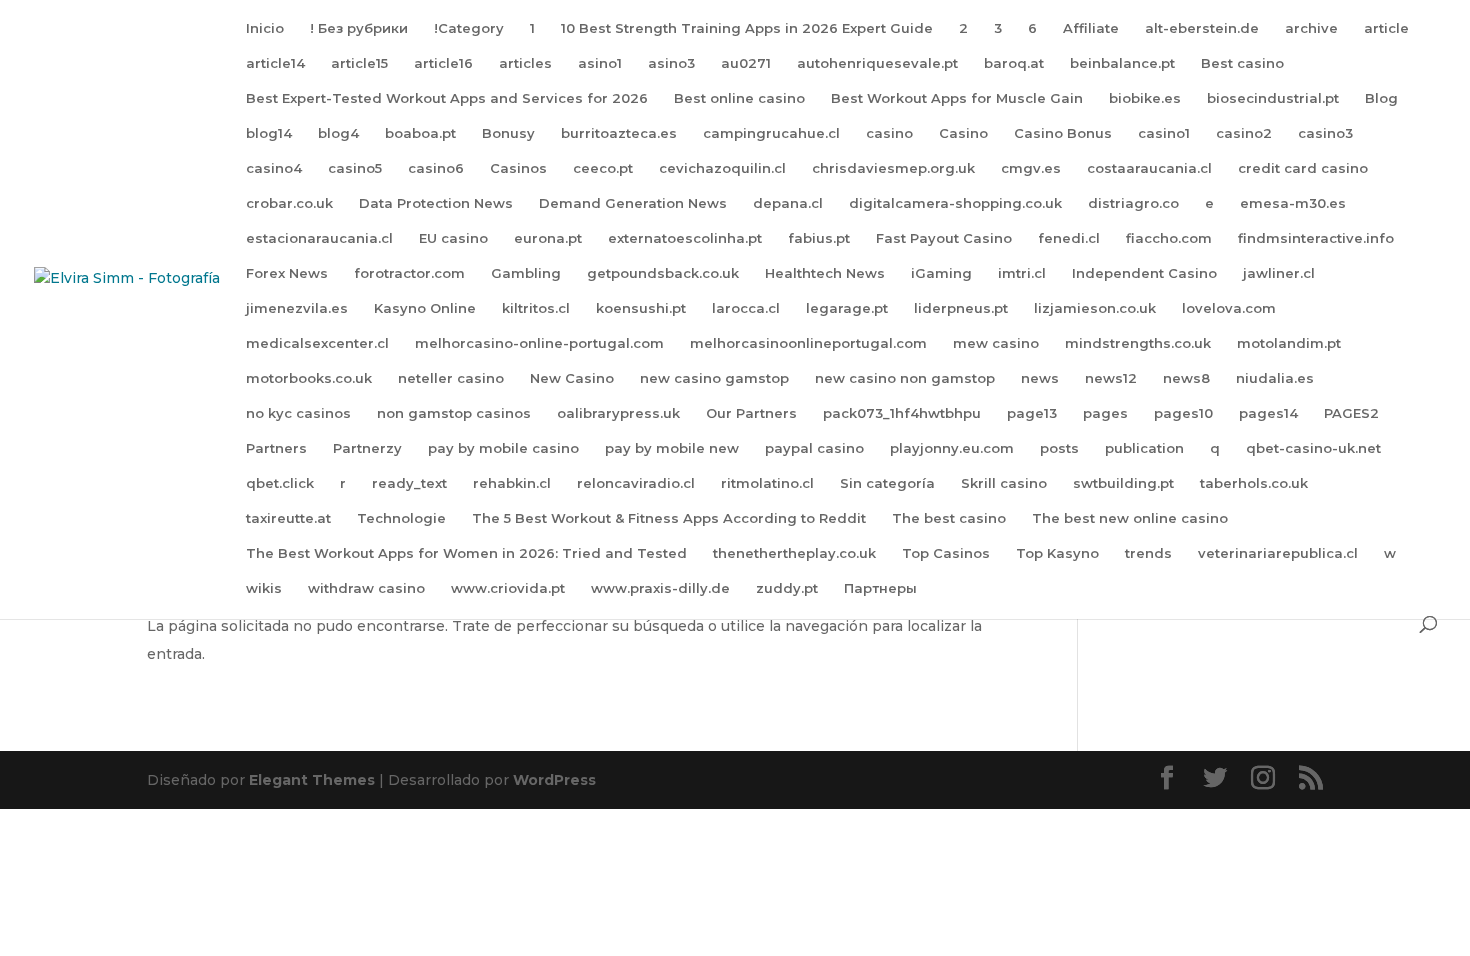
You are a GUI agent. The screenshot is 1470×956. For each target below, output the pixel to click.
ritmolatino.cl (767, 483)
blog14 (269, 133)
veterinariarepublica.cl (1278, 553)
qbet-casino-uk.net (1313, 448)
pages (1105, 413)
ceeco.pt (603, 168)
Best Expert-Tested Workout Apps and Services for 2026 (447, 98)
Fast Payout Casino (944, 238)
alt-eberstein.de (1202, 28)
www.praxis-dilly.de (660, 588)
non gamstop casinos (454, 413)
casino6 (436, 168)
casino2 (1244, 133)
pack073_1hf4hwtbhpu (902, 413)
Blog (1381, 98)
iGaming (941, 273)
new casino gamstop (714, 378)
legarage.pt (847, 308)
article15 (359, 63)
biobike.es (1145, 98)
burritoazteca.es (619, 133)
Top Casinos (946, 553)
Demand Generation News (633, 203)
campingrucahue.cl (771, 133)
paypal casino (814, 448)
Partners (276, 448)
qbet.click (280, 483)
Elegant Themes (312, 780)
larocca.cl (746, 308)
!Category (469, 28)
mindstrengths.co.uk (1138, 343)
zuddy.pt (787, 588)
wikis (264, 588)
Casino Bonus (1063, 133)
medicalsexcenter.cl (317, 343)
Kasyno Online (425, 308)
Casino (963, 133)
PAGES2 (1351, 413)
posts (1059, 448)
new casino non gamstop (905, 378)
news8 (1186, 378)
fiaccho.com (1169, 238)
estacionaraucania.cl (319, 238)
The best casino (949, 518)
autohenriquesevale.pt (877, 63)
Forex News (287, 273)
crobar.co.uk (289, 203)
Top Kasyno (1057, 553)
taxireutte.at (288, 518)
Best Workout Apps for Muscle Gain (957, 98)
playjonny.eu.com (952, 448)
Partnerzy (367, 448)
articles (525, 63)
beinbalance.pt (1122, 63)
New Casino (572, 378)
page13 (1032, 413)
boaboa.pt (420, 133)
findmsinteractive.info (1316, 238)
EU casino (453, 238)
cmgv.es (1031, 168)
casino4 (274, 168)
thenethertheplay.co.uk (794, 553)
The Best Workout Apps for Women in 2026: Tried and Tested (466, 553)
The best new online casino (1130, 518)
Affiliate (1091, 28)
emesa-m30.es (1293, 203)
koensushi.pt (641, 308)
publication (1144, 448)
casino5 (355, 168)
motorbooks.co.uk (309, 378)
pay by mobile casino (503, 448)
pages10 (1183, 413)
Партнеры (880, 588)
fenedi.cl (1069, 238)
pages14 (1268, 413)
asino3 (671, 63)
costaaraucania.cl (1149, 168)
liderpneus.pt (961, 308)
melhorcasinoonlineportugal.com (808, 343)
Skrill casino (1004, 483)
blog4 (338, 133)
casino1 (1164, 133)
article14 (275, 63)
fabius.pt (819, 238)
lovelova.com (1229, 308)
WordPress (554, 780)
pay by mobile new (672, 448)
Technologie (401, 518)
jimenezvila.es (297, 308)
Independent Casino (1144, 273)
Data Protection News (436, 203)
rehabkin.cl (512, 483)
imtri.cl (1022, 273)
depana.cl (788, 203)
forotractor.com (409, 273)
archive (1311, 28)
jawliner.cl (1279, 273)
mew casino (996, 343)
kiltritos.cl (536, 308)
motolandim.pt (1289, 343)
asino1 (600, 63)
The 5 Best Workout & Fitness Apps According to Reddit (669, 518)
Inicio (265, 28)
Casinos (518, 168)
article (1386, 28)
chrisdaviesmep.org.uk (893, 168)
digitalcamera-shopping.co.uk (955, 203)
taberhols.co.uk (1254, 483)
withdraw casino (366, 588)
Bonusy (508, 133)
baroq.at (1014, 63)
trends (1148, 553)
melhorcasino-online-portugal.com (539, 343)
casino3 (1325, 133)
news (1040, 378)
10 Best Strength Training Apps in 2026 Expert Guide (747, 28)
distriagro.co (1133, 203)
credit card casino (1303, 168)
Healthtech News (825, 273)
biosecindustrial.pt (1273, 98)
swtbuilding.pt (1123, 483)
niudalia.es (1275, 378)
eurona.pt (548, 238)
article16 (443, 63)
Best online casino (739, 98)
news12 (1111, 378)
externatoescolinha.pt (685, 238)
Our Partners (751, 413)
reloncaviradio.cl (636, 483)
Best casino (1242, 63)
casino (889, 133)
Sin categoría (887, 483)
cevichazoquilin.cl (722, 168)
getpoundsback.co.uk (663, 273)
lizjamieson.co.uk (1095, 308)
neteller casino (451, 378)
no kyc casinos (298, 413)
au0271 (746, 63)
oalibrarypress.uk (618, 413)
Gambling (526, 273)
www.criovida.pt (508, 588)
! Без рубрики (359, 28)
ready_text (409, 483)
